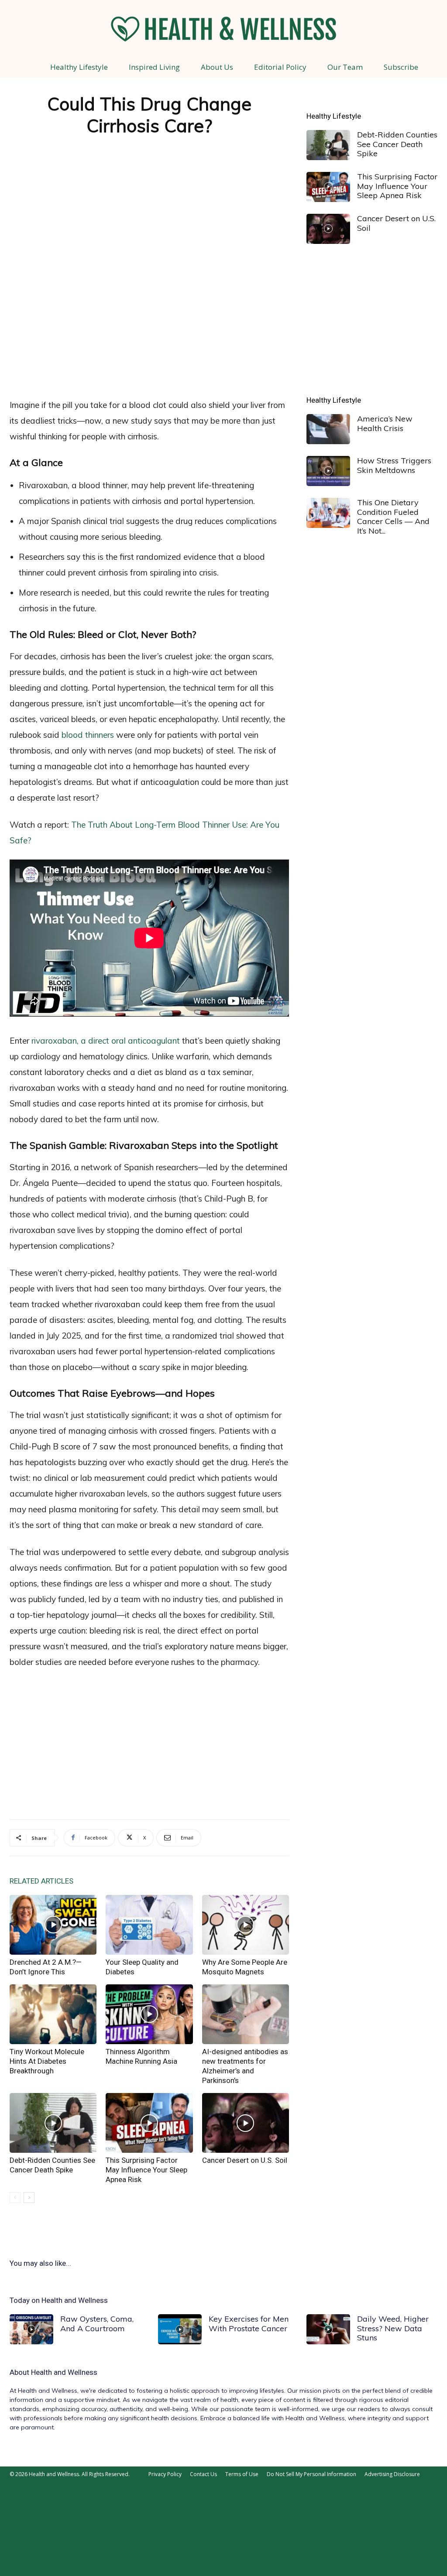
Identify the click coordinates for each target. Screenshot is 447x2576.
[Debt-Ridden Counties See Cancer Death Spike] (53, 2123)
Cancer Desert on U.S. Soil (245, 2160)
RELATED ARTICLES (41, 1881)
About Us (217, 67)
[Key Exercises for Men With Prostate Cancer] (180, 2329)
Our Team (345, 67)
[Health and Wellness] (223, 29)
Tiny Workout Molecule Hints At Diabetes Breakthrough (47, 2061)
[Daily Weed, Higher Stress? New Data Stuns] (328, 2329)
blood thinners (88, 735)
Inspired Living (154, 67)
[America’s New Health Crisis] (328, 429)
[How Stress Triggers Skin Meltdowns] (328, 471)
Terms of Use (242, 2474)
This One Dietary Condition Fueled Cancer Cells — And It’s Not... (393, 517)
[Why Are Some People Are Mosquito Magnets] (246, 1925)
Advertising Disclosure (392, 2474)
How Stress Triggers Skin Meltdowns (394, 465)
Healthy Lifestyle (79, 67)
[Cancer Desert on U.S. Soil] (246, 2123)
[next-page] (29, 2197)
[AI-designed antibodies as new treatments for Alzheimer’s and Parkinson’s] (246, 2014)
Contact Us (203, 2474)
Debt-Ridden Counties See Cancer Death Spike (397, 144)
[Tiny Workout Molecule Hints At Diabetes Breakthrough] (53, 2014)
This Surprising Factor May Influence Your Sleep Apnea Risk (146, 2170)
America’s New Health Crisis (385, 423)
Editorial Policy (280, 67)
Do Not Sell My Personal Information (311, 2474)
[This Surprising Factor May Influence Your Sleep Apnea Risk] (149, 2123)
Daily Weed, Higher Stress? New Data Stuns (393, 2328)
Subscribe (401, 67)
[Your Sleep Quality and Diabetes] (149, 1925)
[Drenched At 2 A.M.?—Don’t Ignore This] (53, 1925)
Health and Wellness (64, 2372)
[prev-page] (15, 2197)
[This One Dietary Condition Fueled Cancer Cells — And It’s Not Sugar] (328, 513)
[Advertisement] (149, 327)
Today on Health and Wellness (59, 2300)
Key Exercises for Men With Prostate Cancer (249, 2324)
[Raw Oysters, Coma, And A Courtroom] (31, 2329)
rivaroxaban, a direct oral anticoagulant (106, 1041)
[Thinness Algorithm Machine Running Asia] (149, 2014)
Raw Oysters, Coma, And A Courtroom (97, 2324)
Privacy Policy (165, 2474)
